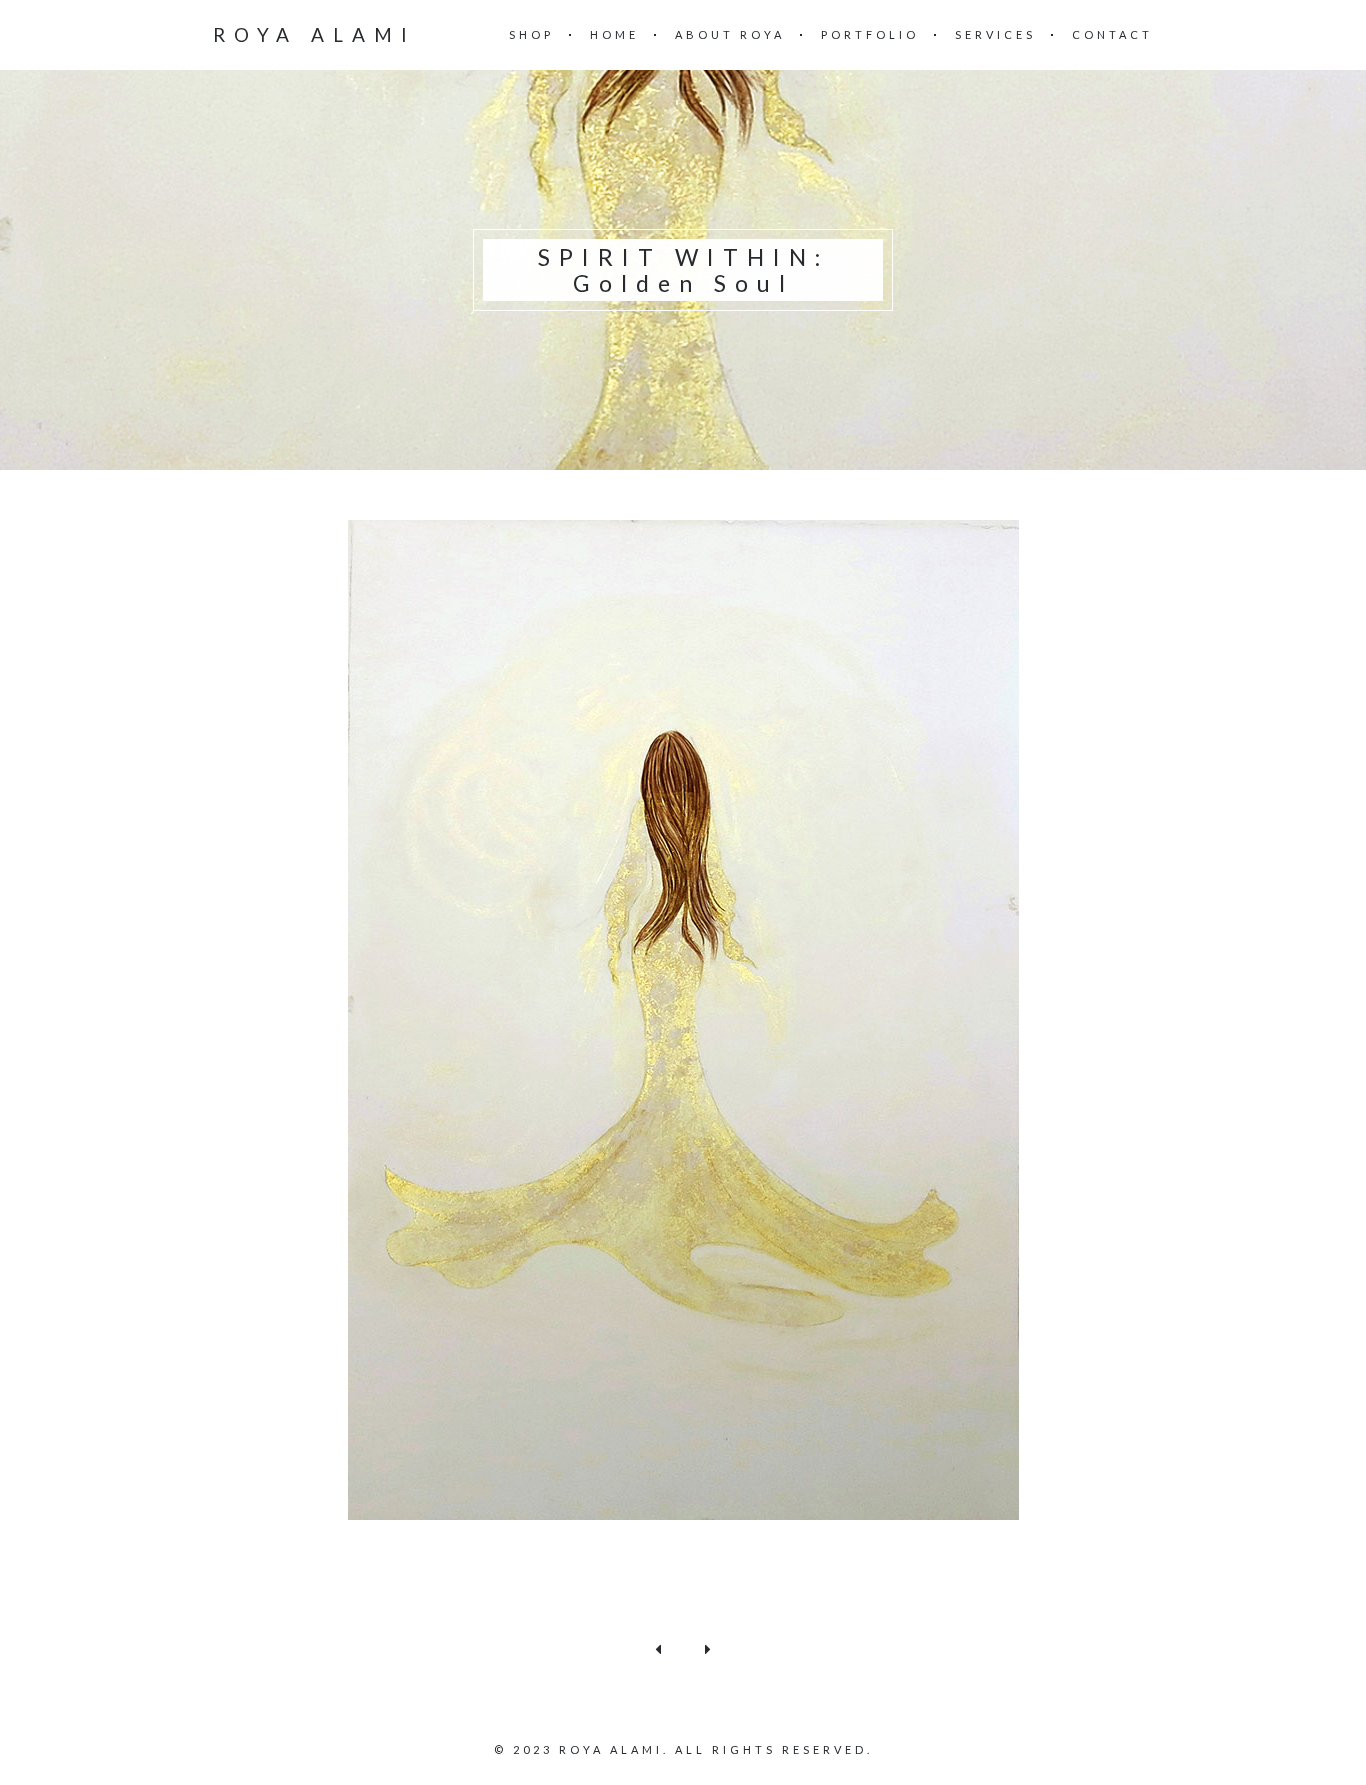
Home (614, 34)
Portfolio (870, 34)
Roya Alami (314, 34)
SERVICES (995, 34)
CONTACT (1112, 34)
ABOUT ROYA (730, 34)
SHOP (531, 34)
